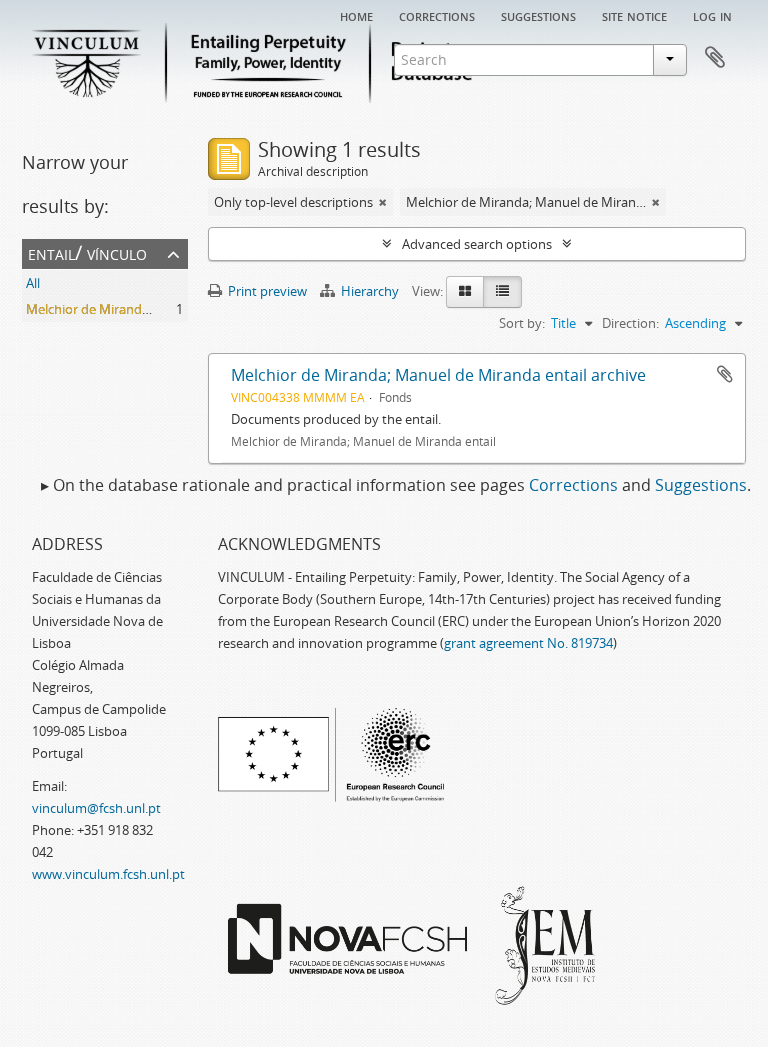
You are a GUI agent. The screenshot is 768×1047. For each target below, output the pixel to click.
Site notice (634, 15)
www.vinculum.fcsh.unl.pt (108, 874)
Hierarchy (370, 291)
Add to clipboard (725, 374)
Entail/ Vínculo (87, 252)
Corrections (437, 15)
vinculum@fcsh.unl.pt (96, 808)
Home (356, 15)
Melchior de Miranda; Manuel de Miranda (148, 309)
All (33, 283)
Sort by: (522, 323)
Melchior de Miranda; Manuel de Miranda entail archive (438, 375)
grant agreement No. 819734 (528, 643)
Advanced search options (477, 244)
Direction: (630, 323)
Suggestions (538, 15)
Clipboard (715, 58)
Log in (712, 15)
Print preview (266, 291)
